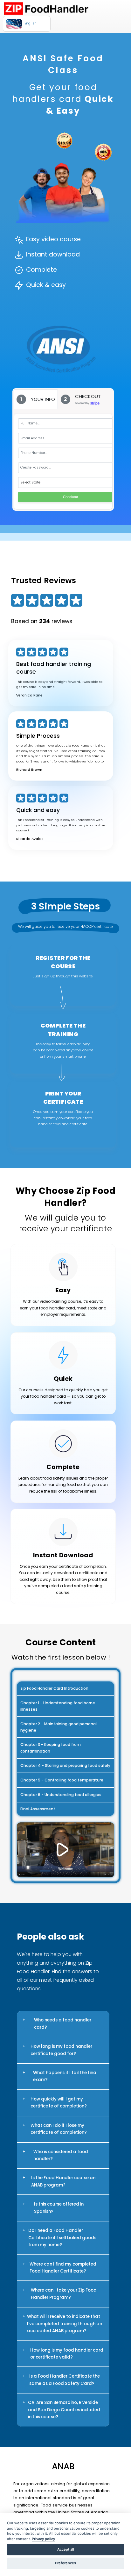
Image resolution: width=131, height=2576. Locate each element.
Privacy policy (43, 2539)
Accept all (66, 2549)
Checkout (70, 497)
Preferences (65, 2563)
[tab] (36, 399)
